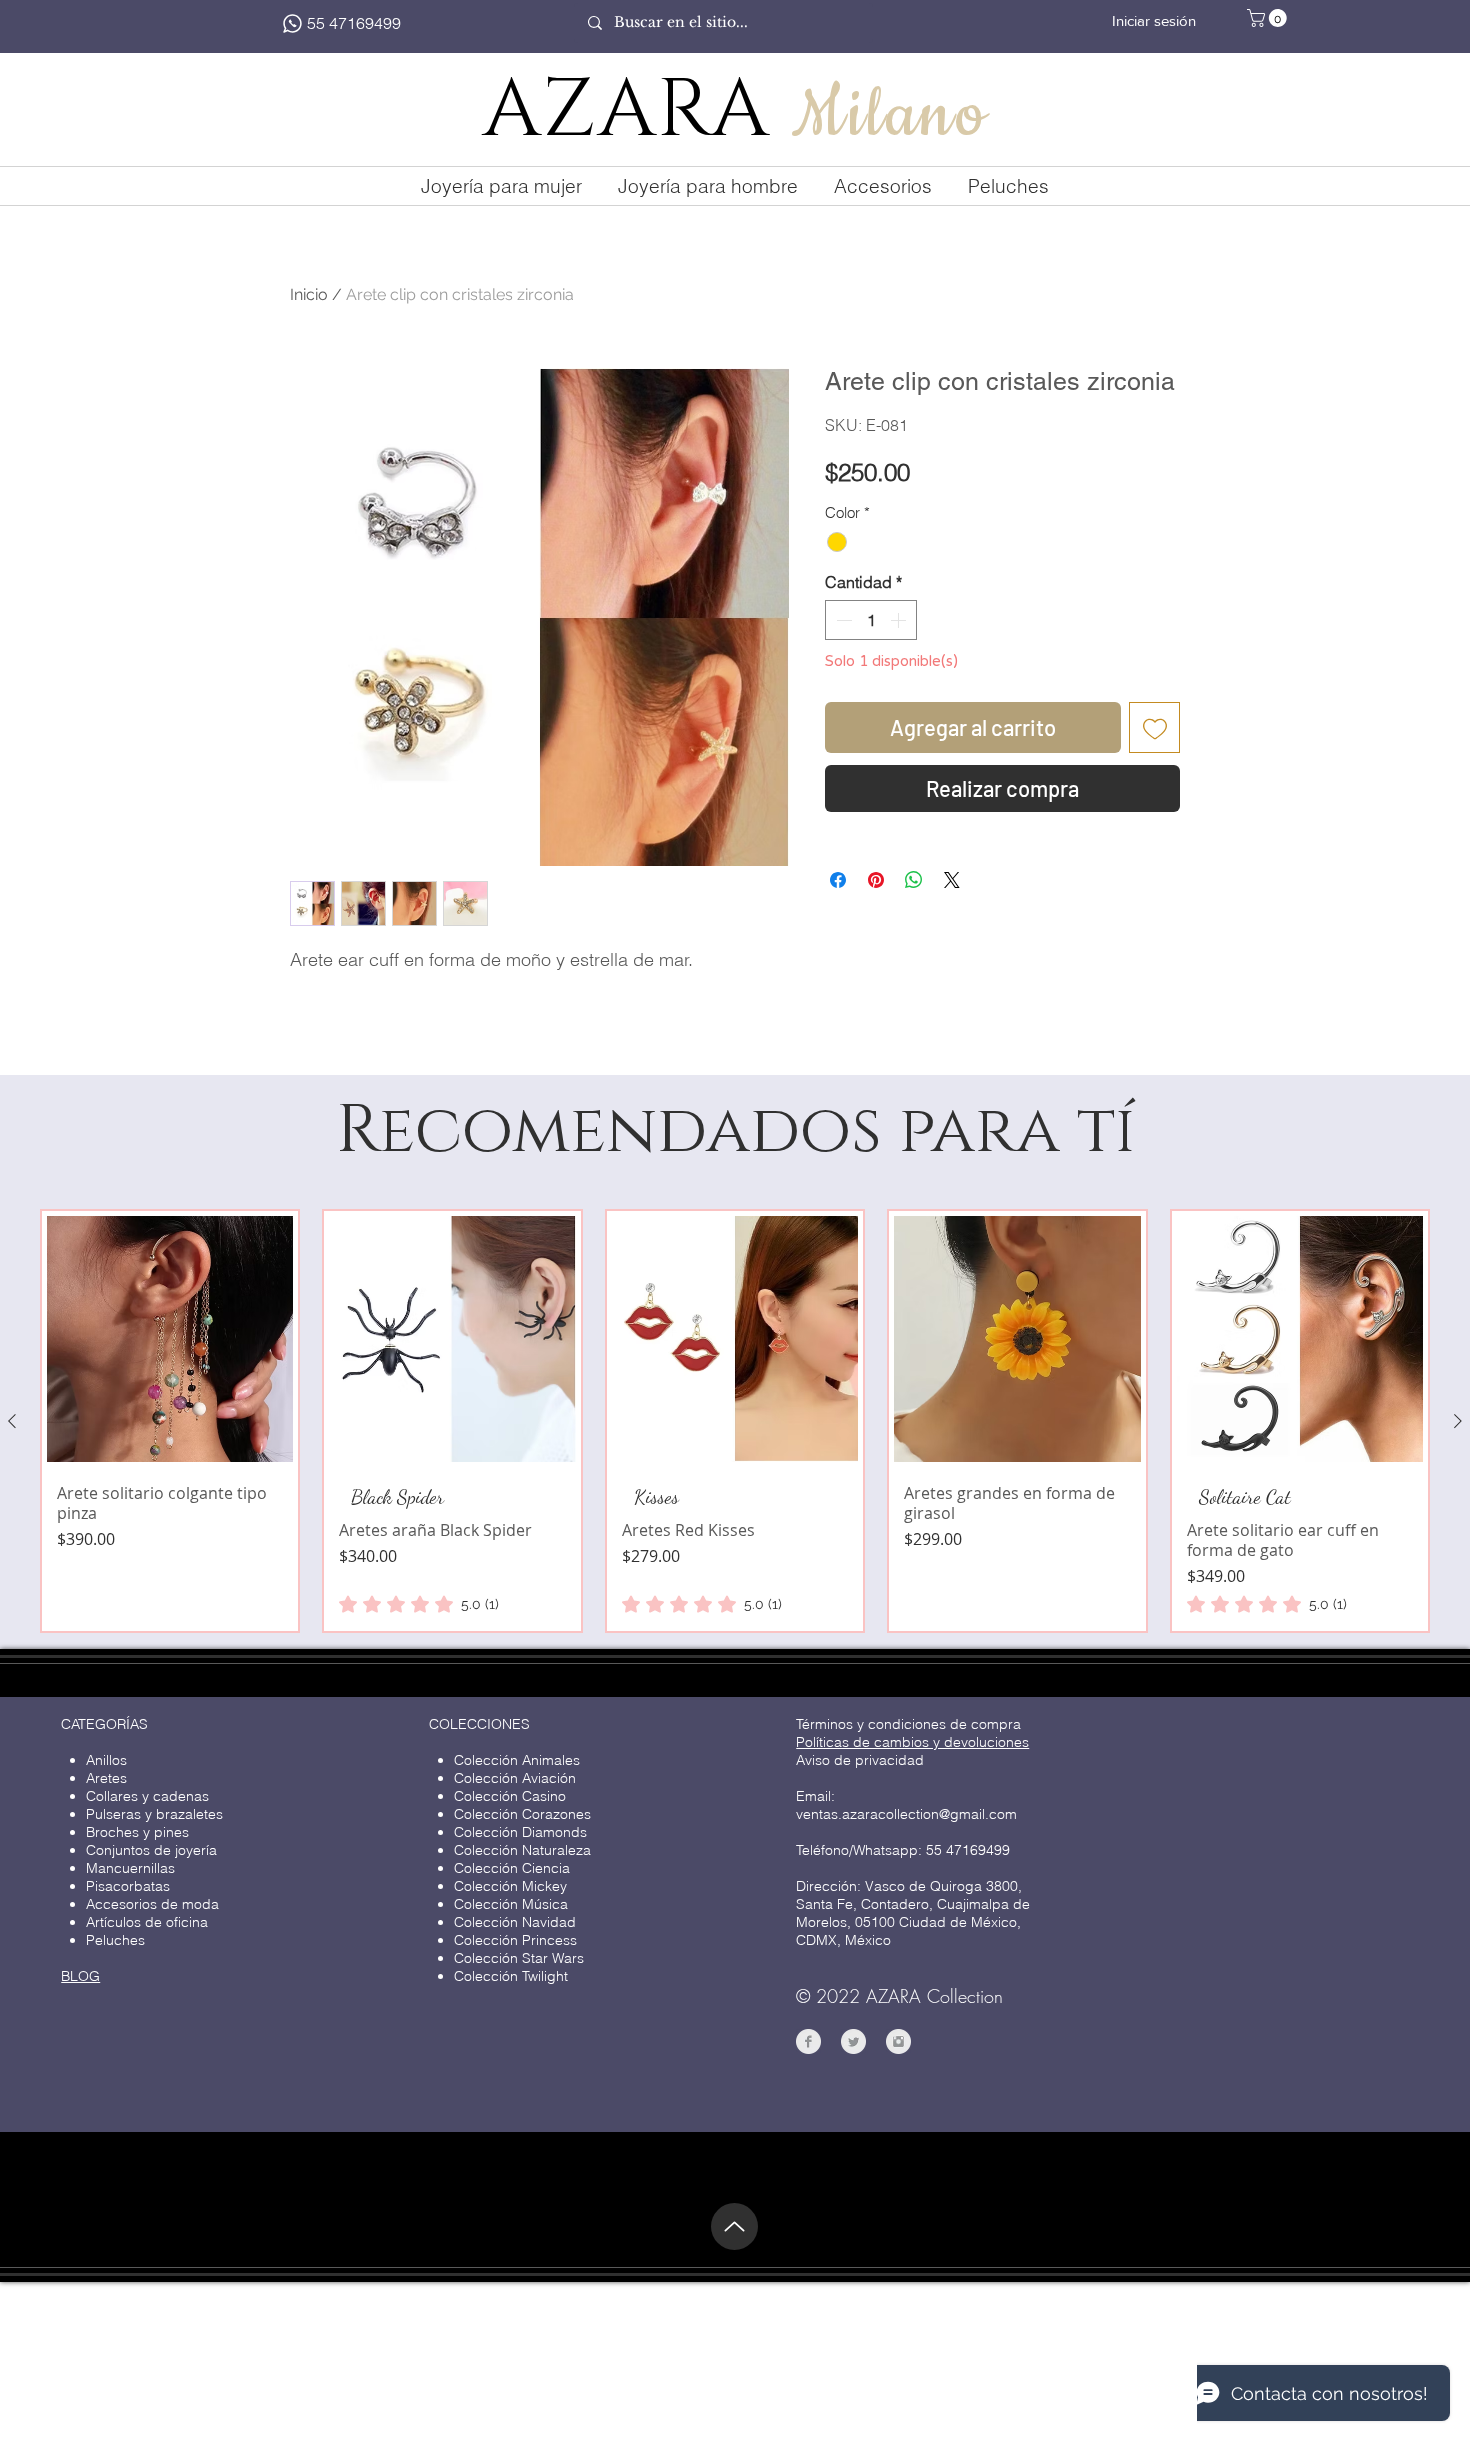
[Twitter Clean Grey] (853, 2073)
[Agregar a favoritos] (1154, 727)
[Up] (734, 2258)
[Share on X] (952, 880)
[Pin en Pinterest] (876, 880)
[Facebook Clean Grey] (808, 2073)
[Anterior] (12, 1453)
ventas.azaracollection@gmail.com (906, 1846)
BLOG (80, 2008)
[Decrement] (842, 620)
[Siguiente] (1458, 1453)
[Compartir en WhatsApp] (914, 880)
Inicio (309, 294)
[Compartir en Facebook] (838, 880)
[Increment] (900, 620)
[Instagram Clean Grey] (898, 2073)
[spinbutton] (871, 620)
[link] (419, 1636)
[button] (1269, 18)
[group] (735, 1453)
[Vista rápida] (170, 1371)
